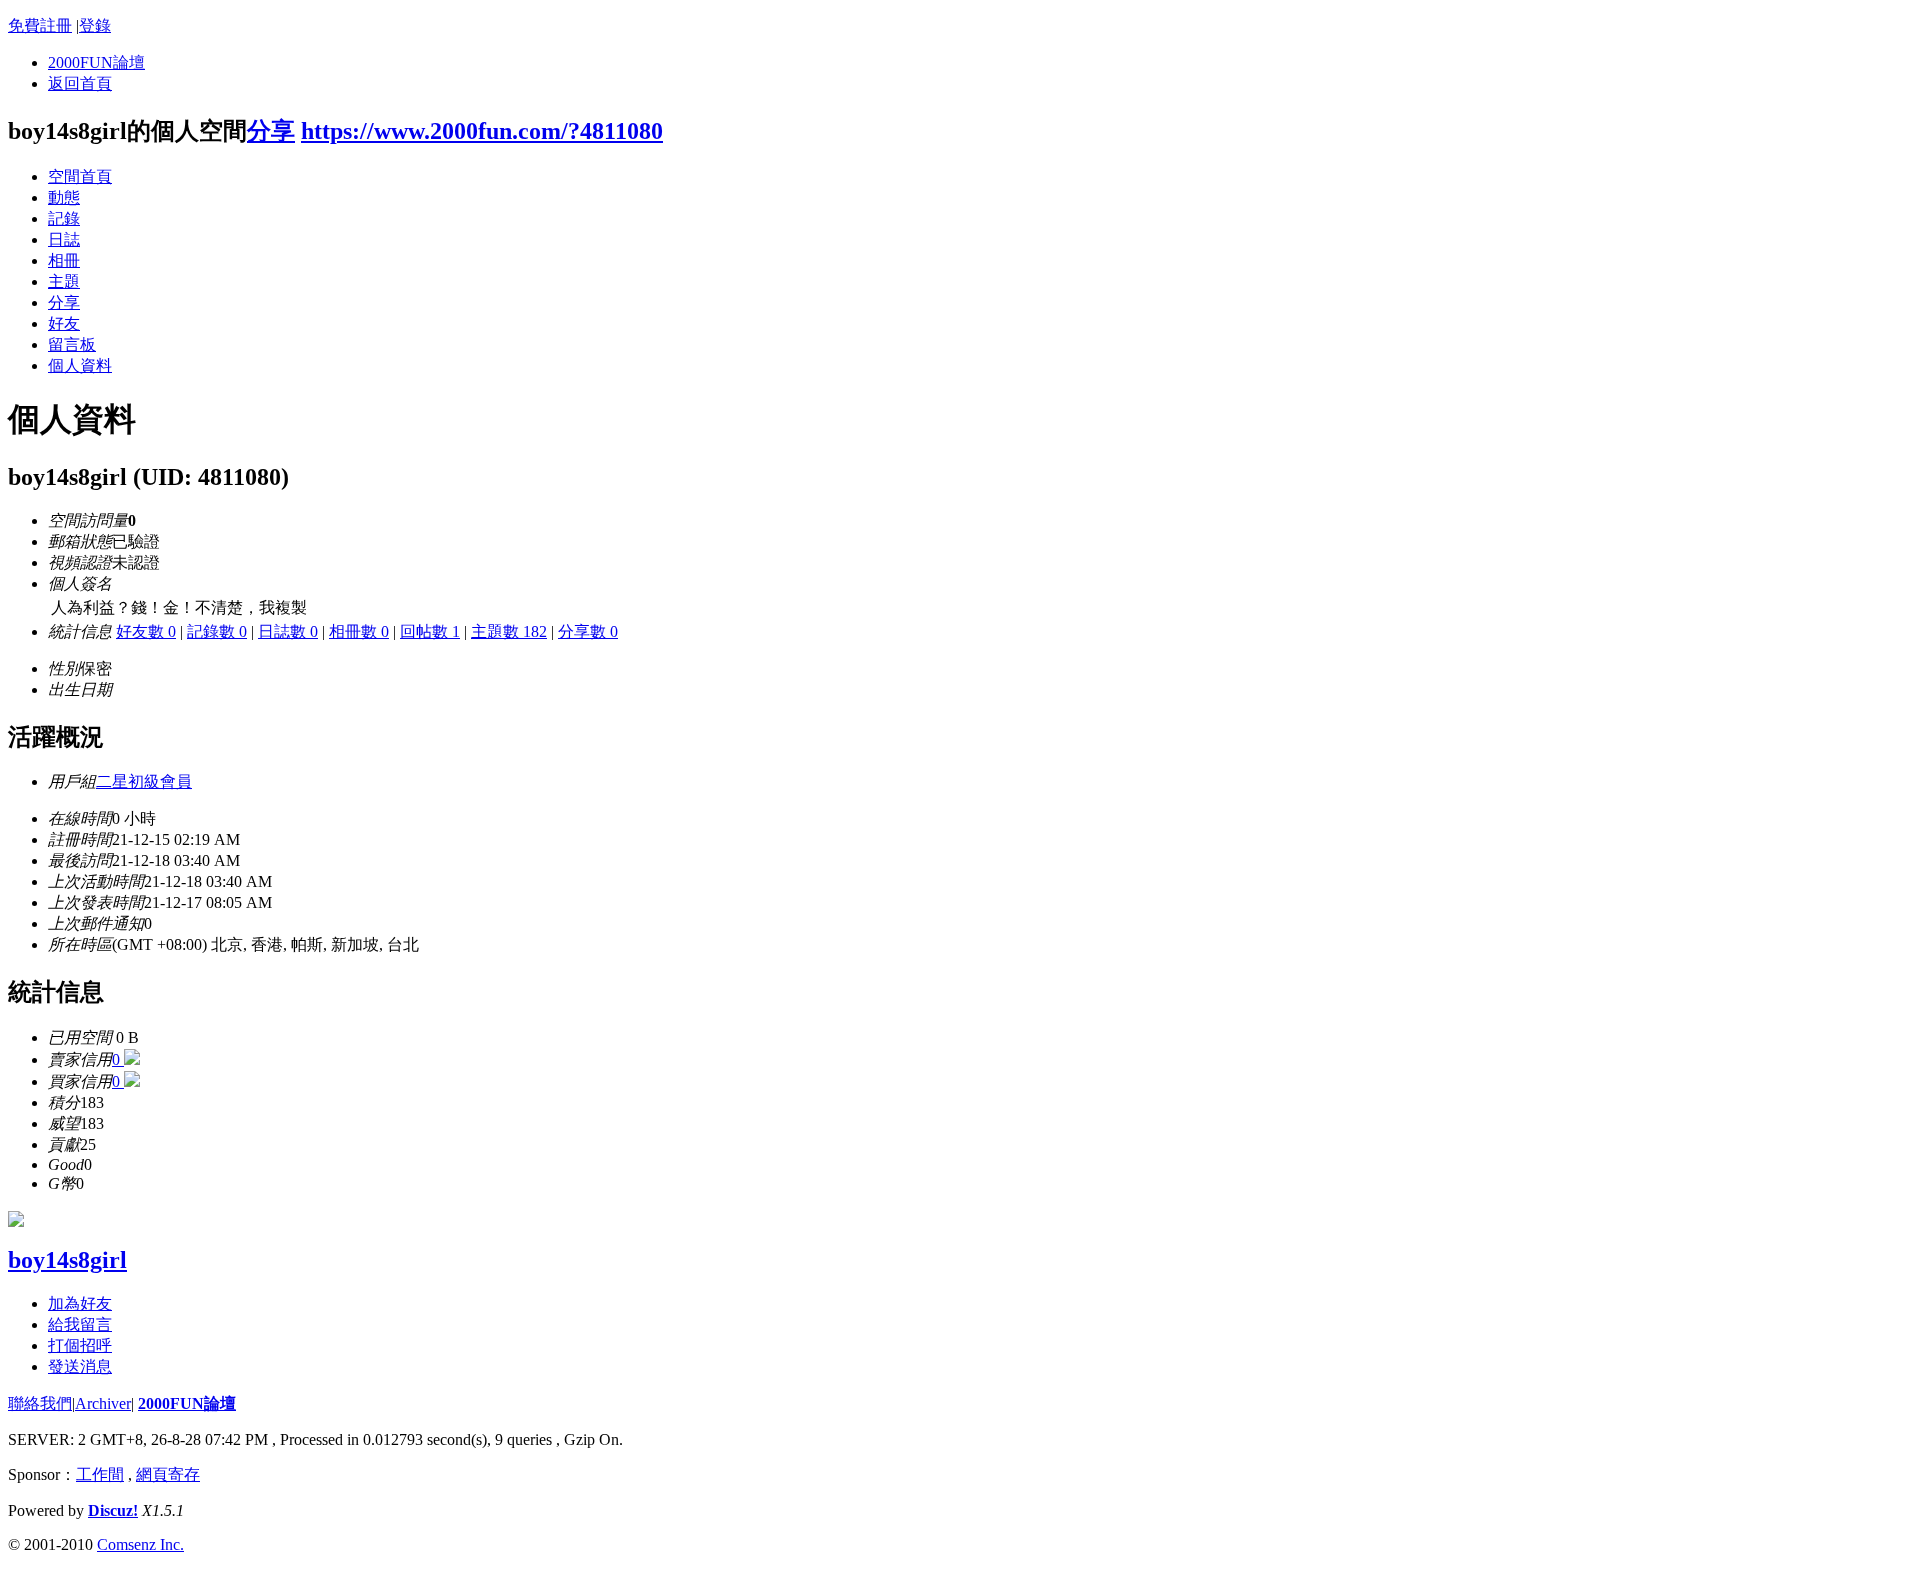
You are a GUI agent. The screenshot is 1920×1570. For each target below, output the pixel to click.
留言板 (72, 344)
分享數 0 (588, 631)
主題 (64, 281)
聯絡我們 (40, 1403)
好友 (64, 323)
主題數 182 (509, 631)
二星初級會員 (144, 781)
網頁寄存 (168, 1474)
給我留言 (80, 1324)
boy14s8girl (67, 1260)
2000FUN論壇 (96, 62)
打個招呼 (80, 1345)
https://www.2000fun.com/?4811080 (482, 131)
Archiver (103, 1403)
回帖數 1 (430, 631)
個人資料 (80, 365)
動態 (64, 197)
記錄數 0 (217, 631)
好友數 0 (146, 631)
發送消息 (80, 1366)
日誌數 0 (288, 631)
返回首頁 (80, 83)
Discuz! (113, 1510)
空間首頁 (80, 176)
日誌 (64, 239)
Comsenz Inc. (140, 1544)
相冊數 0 (359, 631)
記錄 (64, 218)
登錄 (95, 25)
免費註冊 (40, 25)
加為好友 (80, 1303)
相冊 (64, 260)
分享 (271, 131)
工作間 (100, 1474)
